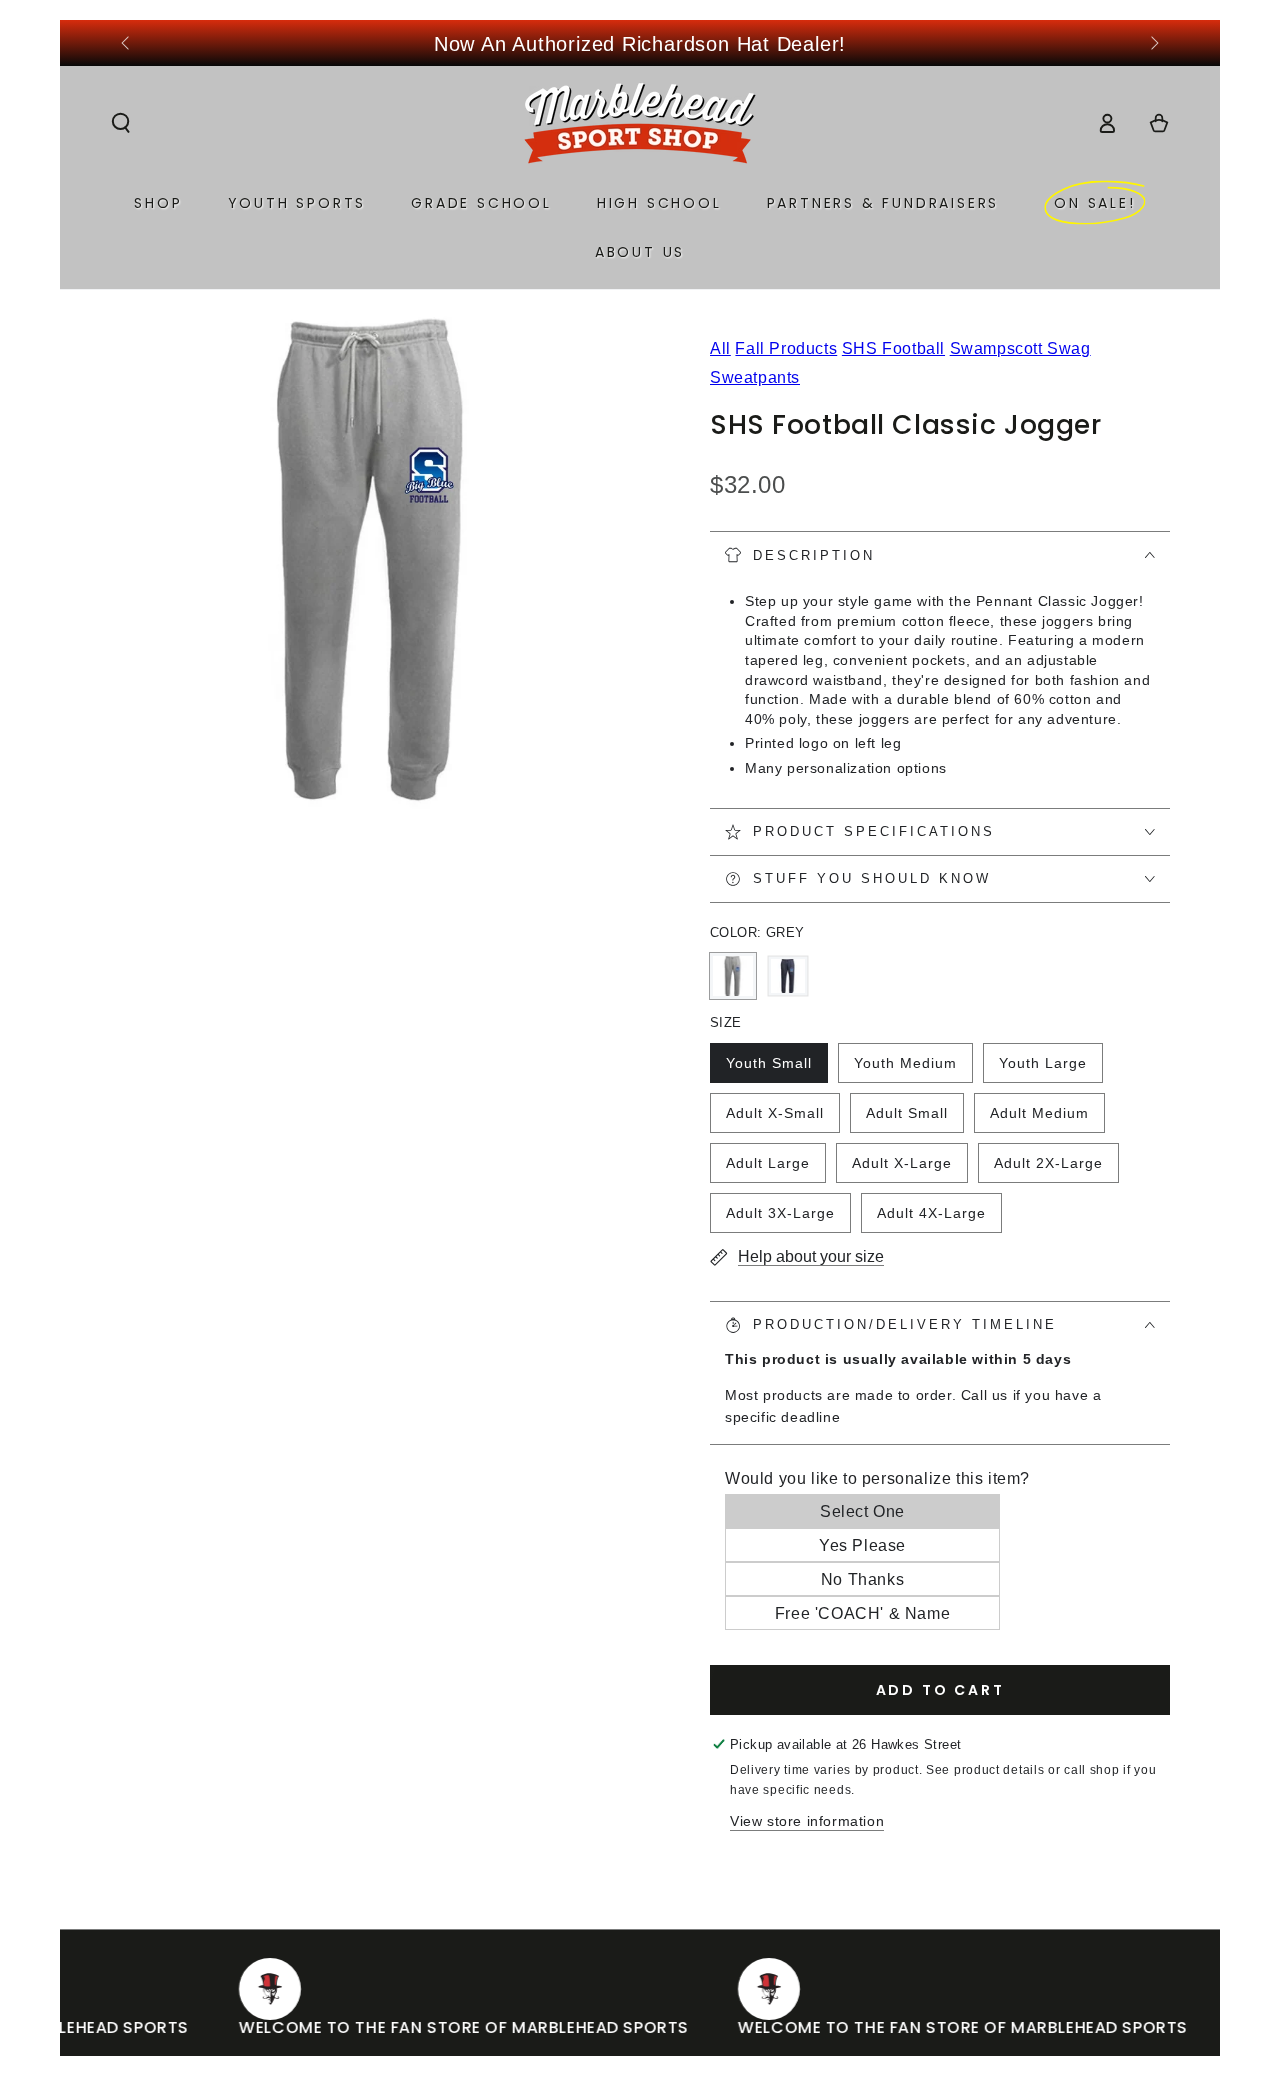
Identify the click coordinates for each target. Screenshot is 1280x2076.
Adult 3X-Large (780, 1219)
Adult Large (767, 1169)
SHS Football (893, 348)
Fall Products (786, 348)
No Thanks (862, 1579)
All (720, 348)
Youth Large (1042, 1069)
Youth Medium (905, 1069)
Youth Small (768, 1069)
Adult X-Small (774, 1119)
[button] (121, 123)
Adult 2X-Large (1048, 1169)
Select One (862, 1511)
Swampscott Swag (1020, 348)
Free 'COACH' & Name (862, 1613)
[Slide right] (1153, 44)
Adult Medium (1039, 1119)
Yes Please (862, 1545)
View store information (807, 1821)
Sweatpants (755, 377)
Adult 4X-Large (931, 1219)
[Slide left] (127, 44)
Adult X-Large (901, 1169)
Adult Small (906, 1119)
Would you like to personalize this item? (877, 1478)
